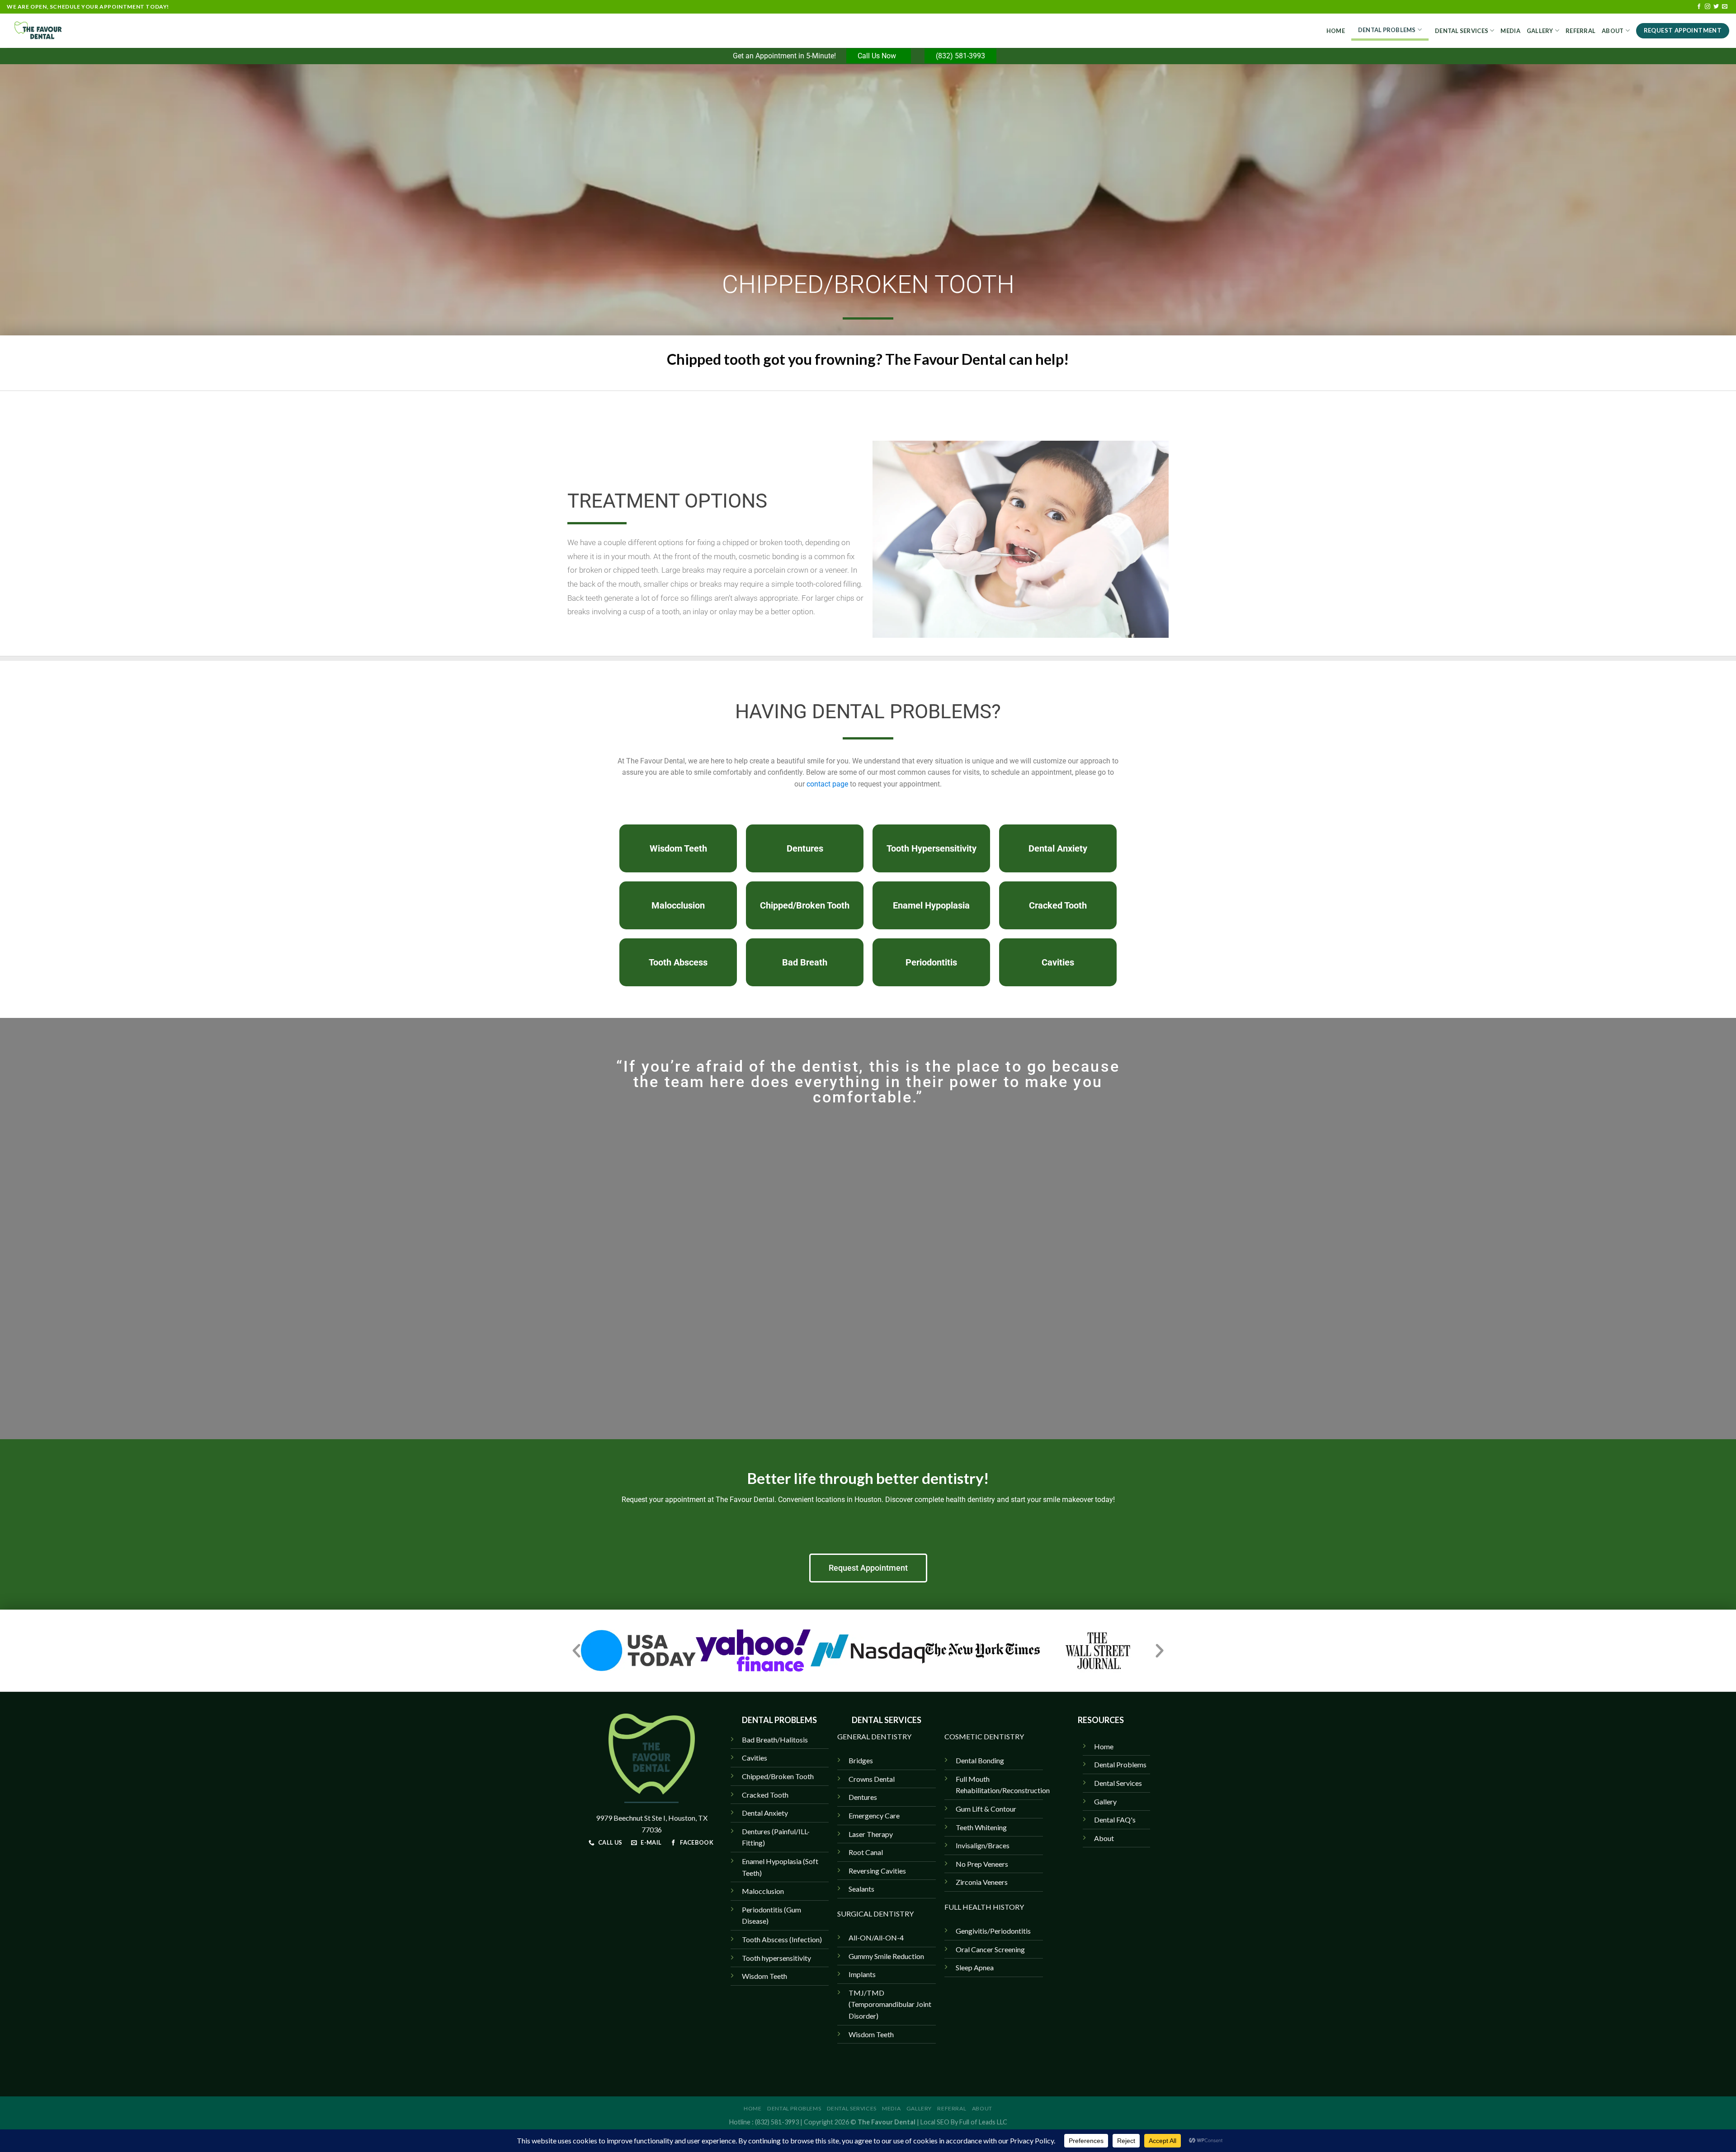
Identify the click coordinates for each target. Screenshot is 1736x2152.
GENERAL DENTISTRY (874, 1736)
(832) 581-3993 (960, 56)
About (1613, 31)
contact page (827, 784)
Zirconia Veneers (982, 1882)
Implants (862, 1974)
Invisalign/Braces (983, 1845)
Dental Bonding (980, 1760)
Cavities (755, 1758)
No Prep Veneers (982, 1864)
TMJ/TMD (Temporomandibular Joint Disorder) (890, 2004)
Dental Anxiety (765, 1813)
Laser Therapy (871, 1834)
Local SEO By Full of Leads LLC (964, 2122)
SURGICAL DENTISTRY (875, 1914)
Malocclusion (763, 1891)
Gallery (1540, 31)
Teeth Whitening (981, 1827)
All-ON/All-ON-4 (876, 1938)
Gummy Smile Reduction (886, 1956)
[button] (576, 1651)
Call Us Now (879, 56)
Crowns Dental (872, 1779)
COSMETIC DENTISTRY (984, 1736)
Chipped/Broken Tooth (778, 1776)
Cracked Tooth (765, 1795)
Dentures (863, 1797)
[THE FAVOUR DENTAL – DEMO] (52, 31)
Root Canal (866, 1852)
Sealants (861, 1889)
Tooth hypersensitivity (776, 1958)
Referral (1580, 31)
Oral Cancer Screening (990, 1949)
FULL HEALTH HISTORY (984, 1907)
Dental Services (1462, 31)
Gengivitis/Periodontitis (993, 1931)
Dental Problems (1387, 30)
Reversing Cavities (877, 1871)
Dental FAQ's (1115, 1820)
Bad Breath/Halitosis (775, 1740)
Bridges (861, 1760)
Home (1336, 31)
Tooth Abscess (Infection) (782, 1939)
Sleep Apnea (975, 1967)
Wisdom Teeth (871, 2034)
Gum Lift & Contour (986, 1809)
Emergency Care (874, 1815)
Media (1510, 31)
